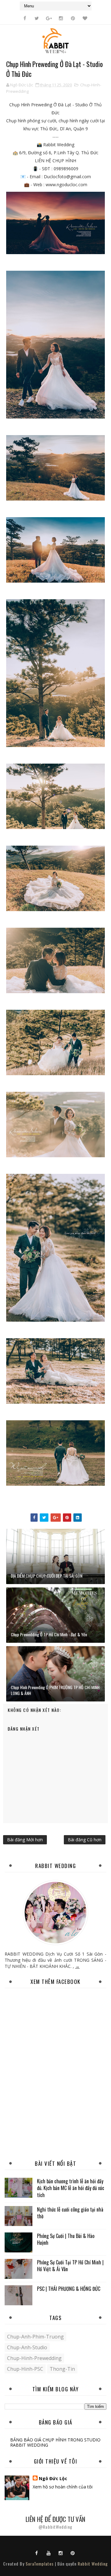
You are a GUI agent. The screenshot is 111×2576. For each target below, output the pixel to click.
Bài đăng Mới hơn (25, 1840)
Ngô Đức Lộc (53, 2478)
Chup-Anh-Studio (27, 2347)
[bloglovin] (85, 18)
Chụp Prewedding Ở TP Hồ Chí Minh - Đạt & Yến (49, 1634)
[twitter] (37, 18)
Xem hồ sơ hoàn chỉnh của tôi (63, 2487)
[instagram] (61, 18)
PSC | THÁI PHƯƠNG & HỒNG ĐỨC (69, 2289)
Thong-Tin (62, 2369)
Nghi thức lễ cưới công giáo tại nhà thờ (70, 2213)
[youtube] (49, 2553)
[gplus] (49, 18)
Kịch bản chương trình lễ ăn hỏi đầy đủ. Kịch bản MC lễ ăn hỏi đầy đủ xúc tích (71, 2188)
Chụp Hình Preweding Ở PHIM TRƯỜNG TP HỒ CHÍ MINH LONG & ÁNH (55, 1690)
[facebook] (25, 18)
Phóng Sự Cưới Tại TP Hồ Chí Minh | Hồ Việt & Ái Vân (70, 2266)
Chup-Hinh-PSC (25, 2369)
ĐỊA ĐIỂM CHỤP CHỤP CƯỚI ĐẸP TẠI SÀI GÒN (47, 1576)
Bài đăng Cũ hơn (85, 1840)
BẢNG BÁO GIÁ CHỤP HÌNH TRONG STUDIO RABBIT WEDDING (55, 2442)
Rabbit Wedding (93, 2564)
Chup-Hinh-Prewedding (34, 2358)
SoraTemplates (40, 2564)
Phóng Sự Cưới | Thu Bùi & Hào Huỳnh (66, 2239)
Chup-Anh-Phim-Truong (35, 2337)
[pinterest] (73, 18)
